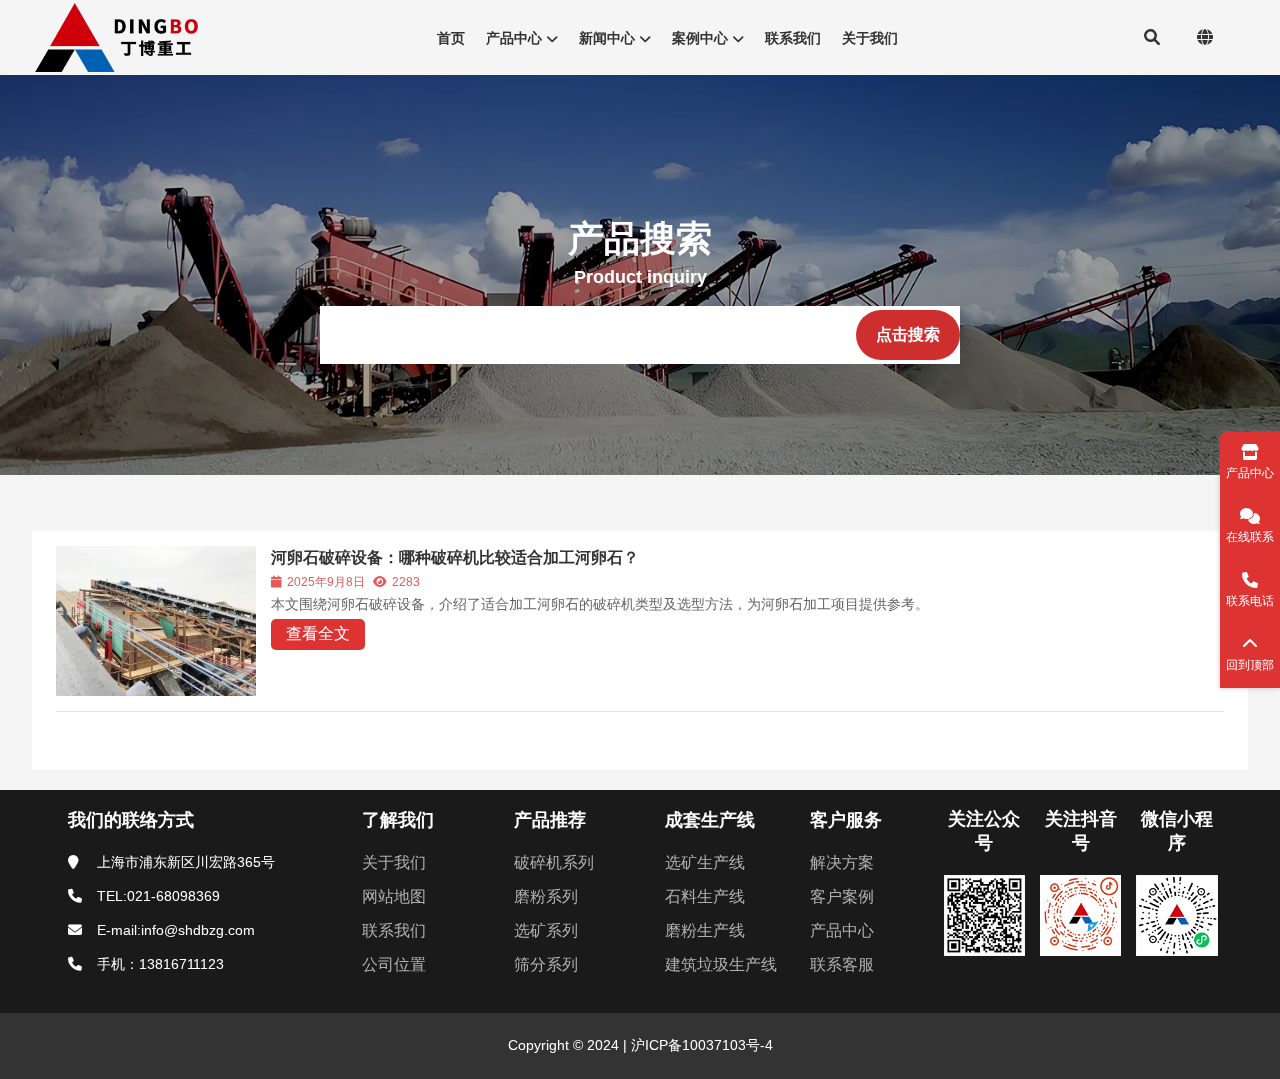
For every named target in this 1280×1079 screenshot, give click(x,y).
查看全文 (318, 633)
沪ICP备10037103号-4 (700, 1045)
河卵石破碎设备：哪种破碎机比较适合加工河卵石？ (455, 557)
